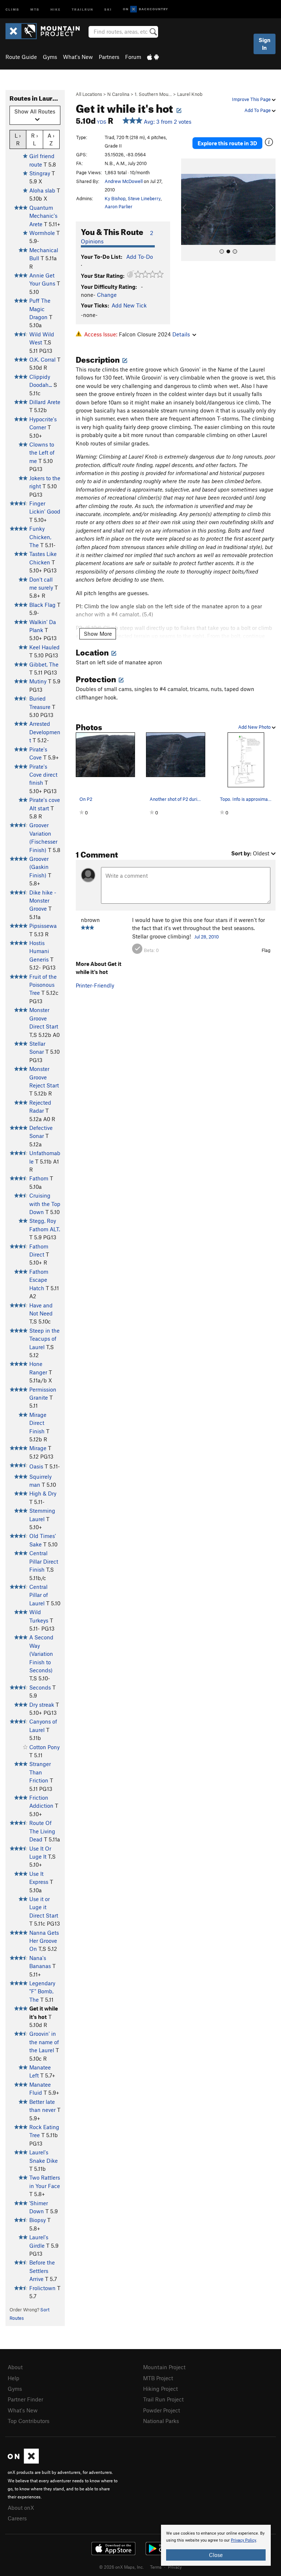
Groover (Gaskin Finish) (39, 867)
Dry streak (42, 1705)
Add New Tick (129, 305)
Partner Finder (25, 2399)
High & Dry (43, 1493)
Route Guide (21, 57)
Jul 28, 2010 (207, 937)
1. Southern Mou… (153, 94)
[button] (188, 210)
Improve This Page (252, 99)
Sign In (265, 44)
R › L (35, 139)
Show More (98, 634)
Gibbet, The (44, 664)
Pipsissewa (43, 926)
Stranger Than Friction (40, 1772)
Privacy (175, 2567)
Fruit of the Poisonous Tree (43, 985)
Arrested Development (45, 732)
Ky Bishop (115, 198)
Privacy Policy (243, 2540)
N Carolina (118, 94)
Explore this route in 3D (227, 143)
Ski (108, 9)
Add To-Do (140, 257)
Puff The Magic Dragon (40, 309)
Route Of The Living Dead (42, 1831)
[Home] (46, 31)
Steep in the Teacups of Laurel (44, 1339)
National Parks (161, 2421)
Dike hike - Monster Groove (43, 901)
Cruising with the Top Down (45, 1204)
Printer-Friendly (95, 985)
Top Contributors (29, 2421)
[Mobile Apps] (153, 57)
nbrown (90, 920)
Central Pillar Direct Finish (44, 1561)
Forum (133, 57)
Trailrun (83, 9)
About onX (21, 2508)
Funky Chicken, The (40, 537)
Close (216, 2555)
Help (14, 2378)
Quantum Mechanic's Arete (43, 216)
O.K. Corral (42, 359)
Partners (109, 57)
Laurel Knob (190, 94)
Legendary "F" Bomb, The (42, 1991)
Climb (12, 9)
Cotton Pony (44, 1747)
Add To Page (258, 110)
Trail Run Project (163, 2399)
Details (181, 334)
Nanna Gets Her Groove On (44, 1941)
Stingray (40, 173)
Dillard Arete (45, 402)
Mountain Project (164, 2367)
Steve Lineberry (144, 198)
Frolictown (42, 2288)
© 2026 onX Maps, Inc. (121, 2567)
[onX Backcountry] (145, 9)
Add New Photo (255, 727)
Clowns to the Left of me (42, 453)
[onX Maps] (23, 2461)
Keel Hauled (44, 647)
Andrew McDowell (124, 181)
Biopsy (38, 2220)
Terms (156, 2567)
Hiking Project (160, 2389)
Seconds (40, 1687)
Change (107, 295)
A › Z (51, 139)
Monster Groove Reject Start (44, 1077)
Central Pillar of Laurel (39, 1595)
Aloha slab (42, 190)
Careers (17, 2518)
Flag (266, 950)
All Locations (89, 94)
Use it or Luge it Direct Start (44, 1907)
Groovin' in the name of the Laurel (44, 2042)
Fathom (39, 1178)
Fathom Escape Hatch (39, 1280)
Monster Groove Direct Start (44, 1018)
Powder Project (162, 2410)
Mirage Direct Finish (38, 1423)
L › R (18, 139)
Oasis (36, 1466)
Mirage (38, 1448)
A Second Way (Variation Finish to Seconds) (41, 1654)
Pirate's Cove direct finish (43, 775)
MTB (35, 9)
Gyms (50, 57)
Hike (56, 9)
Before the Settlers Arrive (42, 2271)
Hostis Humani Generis (39, 951)
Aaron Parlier (119, 206)
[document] (216, 2545)
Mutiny (38, 681)
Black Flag (42, 605)
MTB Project (158, 2378)
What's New (78, 57)
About (15, 2367)
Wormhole (42, 233)
